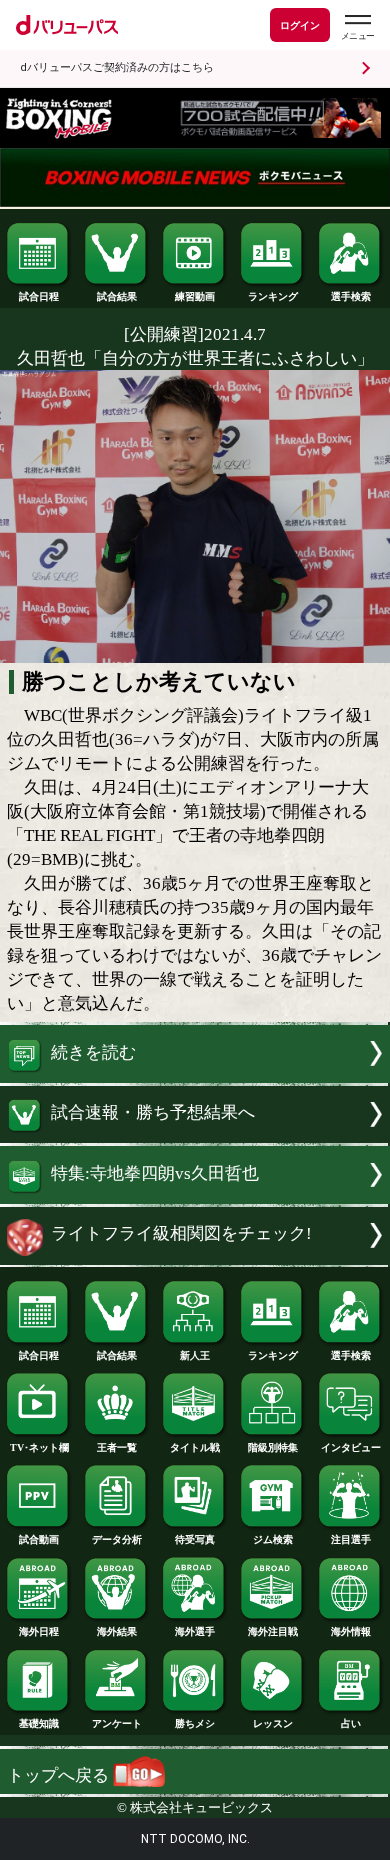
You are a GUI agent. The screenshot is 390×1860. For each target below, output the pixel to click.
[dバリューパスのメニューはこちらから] (357, 27)
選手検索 (351, 296)
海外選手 (195, 1631)
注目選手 (351, 1539)
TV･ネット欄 (39, 1447)
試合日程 (39, 296)
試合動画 (39, 1539)
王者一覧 (117, 1447)
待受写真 (195, 1539)
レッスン (273, 1723)
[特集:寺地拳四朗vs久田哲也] (195, 1198)
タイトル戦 (195, 1447)
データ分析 (117, 1539)
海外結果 (117, 1631)
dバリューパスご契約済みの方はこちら (117, 67)
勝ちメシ (195, 1723)
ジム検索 (273, 1539)
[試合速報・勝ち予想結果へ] (195, 1137)
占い (351, 1723)
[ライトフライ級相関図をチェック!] (195, 1259)
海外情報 (351, 1631)
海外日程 (39, 1631)
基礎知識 (39, 1723)
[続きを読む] (195, 1077)
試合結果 (117, 296)
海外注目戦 (273, 1631)
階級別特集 (273, 1447)
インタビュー (351, 1447)
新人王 (195, 1355)
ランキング (273, 296)
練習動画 (195, 296)
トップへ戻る (60, 1775)
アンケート (117, 1723)
